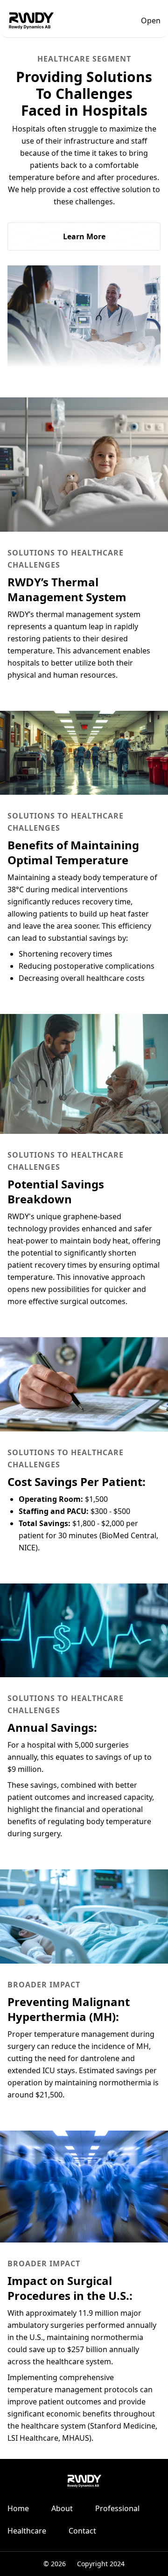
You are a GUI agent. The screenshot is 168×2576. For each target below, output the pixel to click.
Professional (117, 2508)
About (62, 2508)
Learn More (84, 236)
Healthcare (27, 2531)
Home (18, 2508)
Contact (82, 2531)
